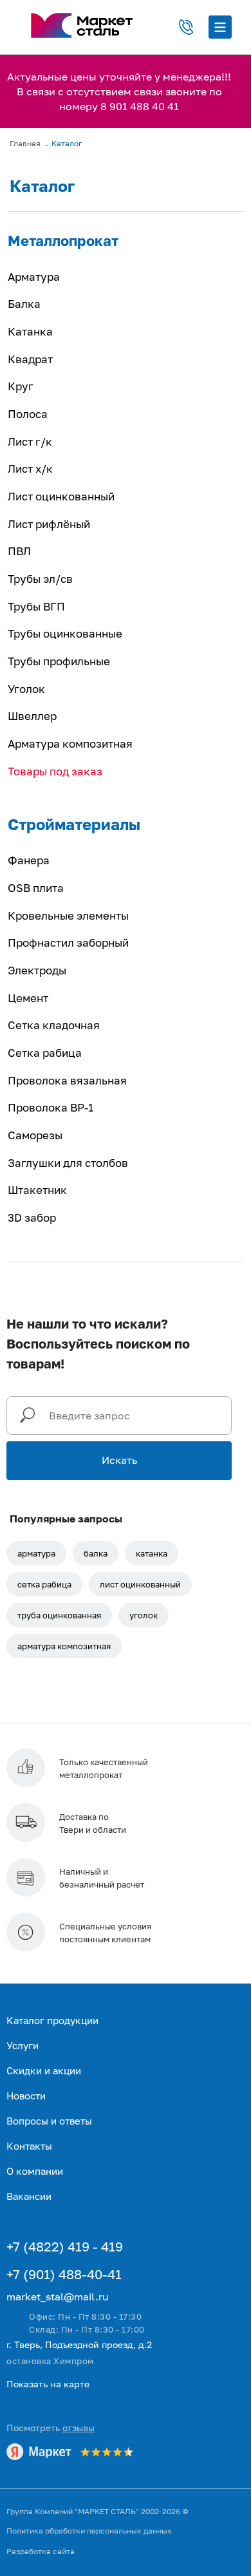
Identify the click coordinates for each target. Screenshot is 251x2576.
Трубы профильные (59, 661)
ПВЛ (19, 551)
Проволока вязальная (67, 1080)
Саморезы (35, 1135)
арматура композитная (64, 1646)
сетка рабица (44, 1584)
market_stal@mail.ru (58, 2297)
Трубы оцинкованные (65, 633)
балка (96, 1553)
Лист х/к (30, 469)
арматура (36, 1553)
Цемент (28, 998)
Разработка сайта (41, 2551)
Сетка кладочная (54, 1025)
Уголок (26, 689)
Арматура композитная (70, 743)
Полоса (28, 414)
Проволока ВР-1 (51, 1107)
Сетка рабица (45, 1053)
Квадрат (30, 359)
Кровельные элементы (68, 915)
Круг (21, 386)
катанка (152, 1553)
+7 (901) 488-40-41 (64, 2274)
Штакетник (37, 1190)
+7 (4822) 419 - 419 (65, 2246)
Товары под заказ (55, 771)
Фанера (29, 860)
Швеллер (32, 716)
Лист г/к (30, 441)
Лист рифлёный (49, 524)
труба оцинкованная (59, 1615)
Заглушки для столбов (68, 1163)
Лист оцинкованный (61, 496)
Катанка (30, 331)
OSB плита (36, 888)
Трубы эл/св (40, 579)
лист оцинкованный (140, 1584)
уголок (144, 1615)
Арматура (34, 277)
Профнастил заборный (68, 942)
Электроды (37, 970)
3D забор (32, 1217)
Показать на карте (48, 2384)
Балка (24, 304)
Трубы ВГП (36, 606)
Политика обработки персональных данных (89, 2531)
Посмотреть (51, 2428)
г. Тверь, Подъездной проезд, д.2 (79, 2344)
